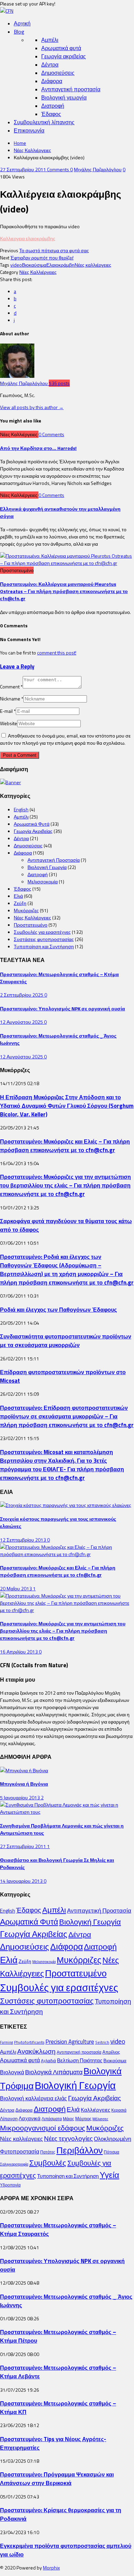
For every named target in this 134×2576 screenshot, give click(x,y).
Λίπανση (9, 2119)
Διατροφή (53, 106)
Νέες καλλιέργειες (93, 265)
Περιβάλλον (80, 2150)
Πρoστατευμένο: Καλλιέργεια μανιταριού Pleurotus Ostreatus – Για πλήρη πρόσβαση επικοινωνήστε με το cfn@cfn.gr (64, 591)
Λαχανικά (30, 2118)
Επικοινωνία (29, 130)
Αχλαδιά (48, 2061)
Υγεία (109, 2175)
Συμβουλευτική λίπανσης (44, 122)
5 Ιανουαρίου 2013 (20, 1797)
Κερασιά (119, 2110)
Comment (11, 687)
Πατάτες (48, 2152)
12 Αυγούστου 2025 (22, 1022)
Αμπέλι (50, 40)
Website (9, 723)
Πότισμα (111, 2152)
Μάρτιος (83, 2119)
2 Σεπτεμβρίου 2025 (22, 995)
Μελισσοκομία (43, 881)
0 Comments (51, 434)
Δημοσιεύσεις (58, 73)
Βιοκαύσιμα (34, 265)
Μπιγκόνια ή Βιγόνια (24, 1784)
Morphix (51, 2568)
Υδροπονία (10, 2185)
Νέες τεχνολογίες (68, 2138)
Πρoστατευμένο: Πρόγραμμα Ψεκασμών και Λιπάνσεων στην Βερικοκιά (57, 2479)
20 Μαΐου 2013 (16, 1588)
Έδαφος (51, 114)
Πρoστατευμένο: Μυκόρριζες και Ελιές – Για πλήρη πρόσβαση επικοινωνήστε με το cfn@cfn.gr (65, 1146)
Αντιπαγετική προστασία (71, 89)
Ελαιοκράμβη (60, 265)
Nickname (12, 699)
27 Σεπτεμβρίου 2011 (24, 169)
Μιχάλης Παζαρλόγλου (98, 169)
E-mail (8, 711)
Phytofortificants (29, 2042)
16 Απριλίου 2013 (19, 1652)
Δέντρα (50, 65)
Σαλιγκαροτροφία (14, 2164)
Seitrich (102, 2042)
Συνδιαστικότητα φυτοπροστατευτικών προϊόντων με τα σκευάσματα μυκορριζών (66, 1341)
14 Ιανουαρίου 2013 (22, 1881)
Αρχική (22, 23)
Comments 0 (60, 169)
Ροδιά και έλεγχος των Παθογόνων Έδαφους (58, 1309)
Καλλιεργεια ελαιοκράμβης (28, 238)
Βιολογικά (12, 2072)
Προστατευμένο (31, 925)
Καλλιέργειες (96, 2110)
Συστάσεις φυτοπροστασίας (44, 939)
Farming (7, 2042)
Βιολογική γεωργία (64, 97)
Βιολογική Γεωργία (47, 867)
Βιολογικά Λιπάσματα (54, 2072)
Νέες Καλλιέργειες (32, 150)
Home (20, 143)
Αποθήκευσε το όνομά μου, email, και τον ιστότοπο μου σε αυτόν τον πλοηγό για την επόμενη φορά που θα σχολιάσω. (65, 739)
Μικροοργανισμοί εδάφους (43, 2128)
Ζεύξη (20, 903)
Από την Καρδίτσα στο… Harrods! (38, 448)
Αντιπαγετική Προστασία (54, 860)
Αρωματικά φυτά (61, 48)
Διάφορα (52, 81)
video (16, 265)
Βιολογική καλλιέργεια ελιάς (33, 2098)
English (21, 809)
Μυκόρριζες (26, 910)
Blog (19, 32)
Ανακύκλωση (36, 2051)
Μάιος (69, 2119)
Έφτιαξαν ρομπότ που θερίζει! (42, 258)
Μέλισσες (100, 2119)
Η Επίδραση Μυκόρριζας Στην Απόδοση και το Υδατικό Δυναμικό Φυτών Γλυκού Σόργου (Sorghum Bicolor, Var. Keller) (67, 1106)
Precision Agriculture (70, 2041)
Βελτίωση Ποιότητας (80, 2060)
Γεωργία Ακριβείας (33, 831)
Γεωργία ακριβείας (64, 56)
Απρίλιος (111, 2052)
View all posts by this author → (32, 407)
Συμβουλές (48, 2163)
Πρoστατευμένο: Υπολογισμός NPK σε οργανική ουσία (63, 1008)
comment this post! (57, 653)
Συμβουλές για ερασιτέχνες (42, 932)
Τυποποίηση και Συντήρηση (44, 946)
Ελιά (18, 896)
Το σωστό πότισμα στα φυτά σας (54, 250)
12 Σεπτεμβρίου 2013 (24, 1540)
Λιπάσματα (52, 2119)
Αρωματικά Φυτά (32, 824)
